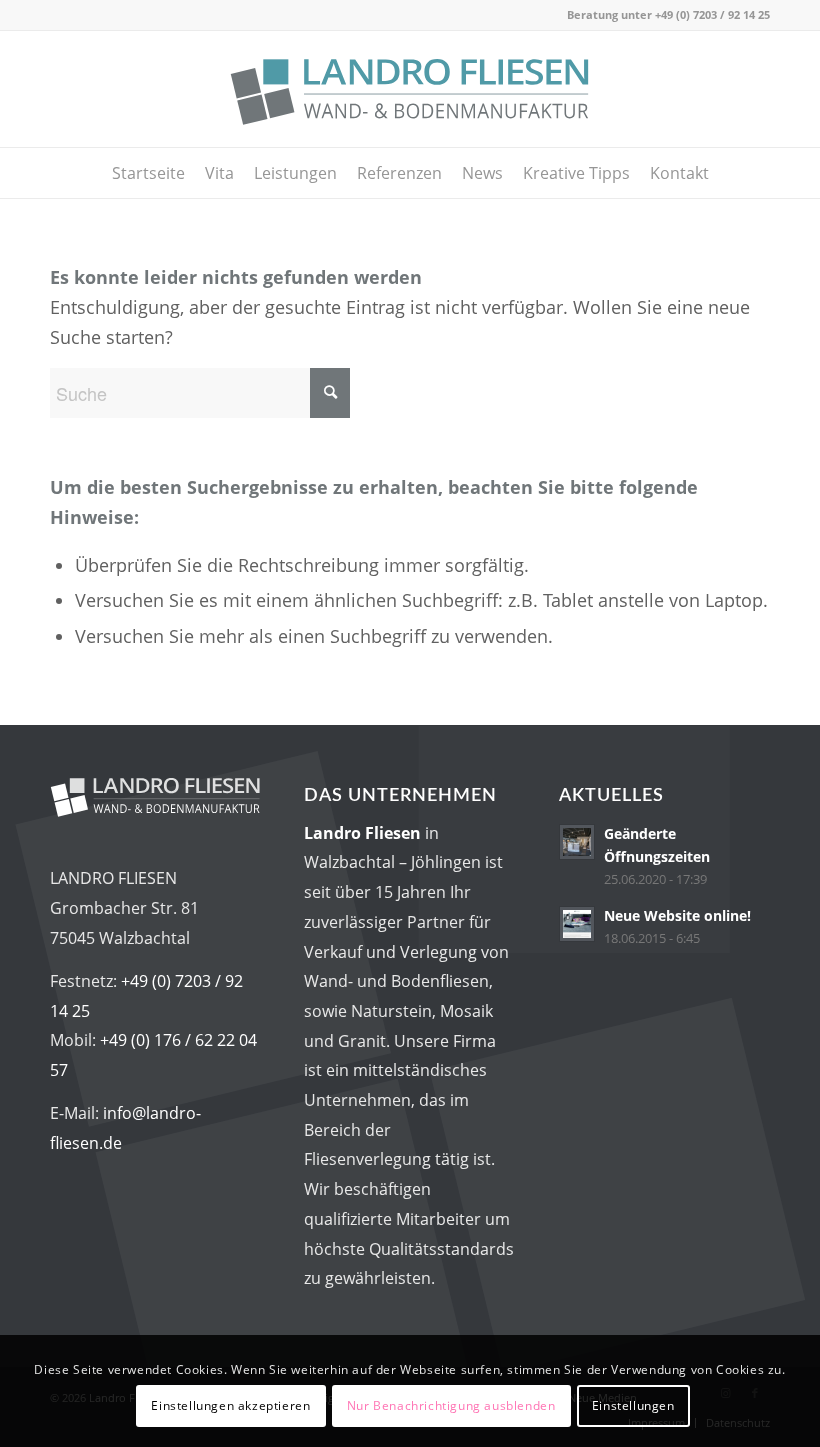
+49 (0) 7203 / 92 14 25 (712, 14)
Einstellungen (633, 1405)
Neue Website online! (677, 915)
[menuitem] (148, 173)
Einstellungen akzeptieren (230, 1405)
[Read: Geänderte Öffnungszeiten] (577, 842)
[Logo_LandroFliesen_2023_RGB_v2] (409, 89)
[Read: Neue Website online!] (577, 924)
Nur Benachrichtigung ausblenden (451, 1405)
